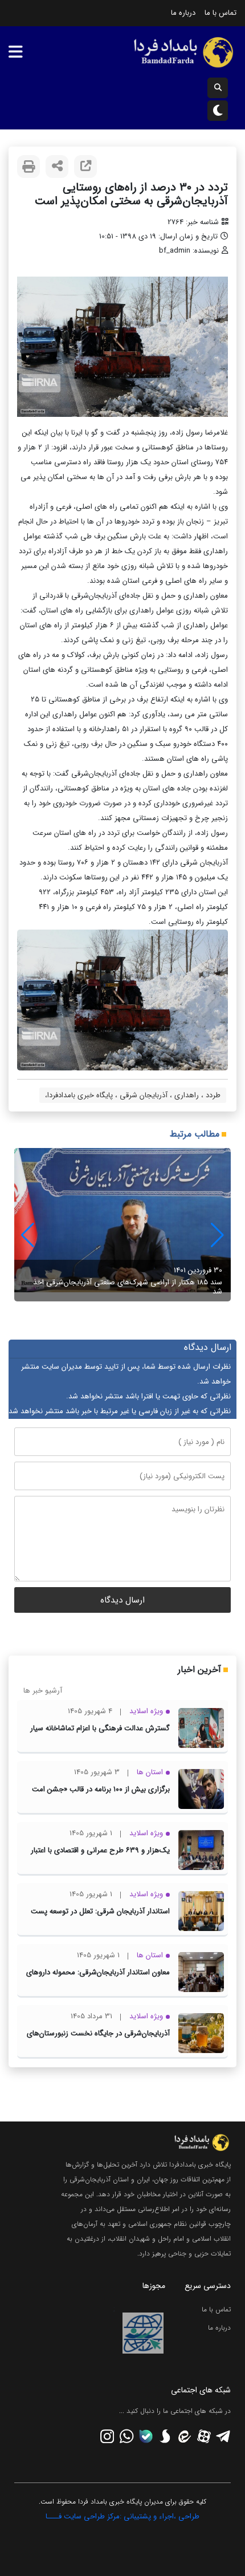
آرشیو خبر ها (43, 1691)
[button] (28, 1235)
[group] (122, 1225)
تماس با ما (220, 13)
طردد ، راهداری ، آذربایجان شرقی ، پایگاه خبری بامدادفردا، (133, 1095)
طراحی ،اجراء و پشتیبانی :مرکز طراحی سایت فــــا (122, 2516)
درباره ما (183, 13)
